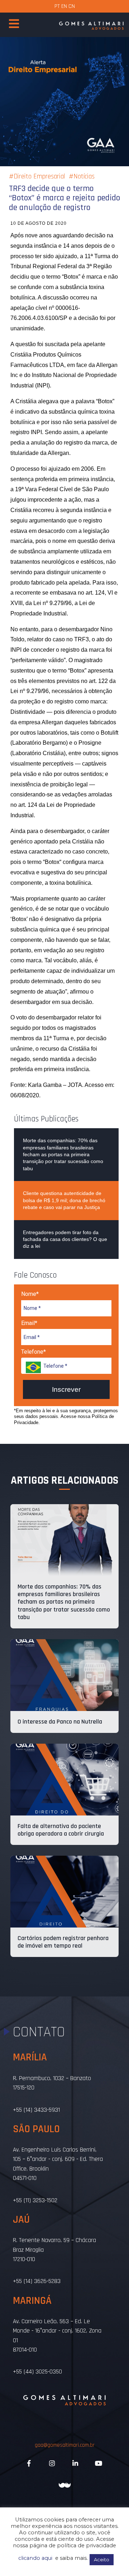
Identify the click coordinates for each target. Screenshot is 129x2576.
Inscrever (66, 1389)
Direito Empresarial (39, 176)
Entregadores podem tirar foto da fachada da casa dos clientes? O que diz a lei (65, 1239)
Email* (29, 1323)
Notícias (84, 176)
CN (72, 6)
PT (57, 6)
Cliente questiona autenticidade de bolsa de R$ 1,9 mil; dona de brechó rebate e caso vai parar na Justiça (64, 1200)
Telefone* (34, 1352)
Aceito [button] (102, 2559)
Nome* (30, 1294)
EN (64, 6)
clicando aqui (35, 2558)
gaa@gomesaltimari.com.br (65, 2445)
